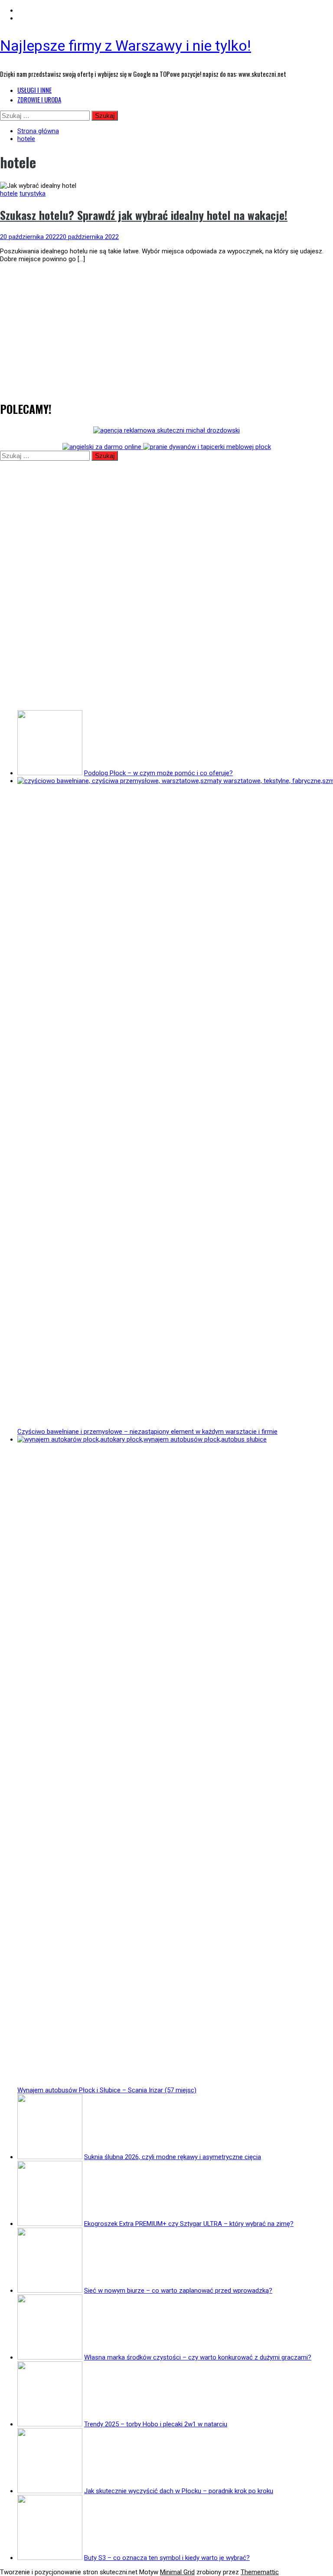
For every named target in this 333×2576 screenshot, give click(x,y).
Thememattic (260, 2572)
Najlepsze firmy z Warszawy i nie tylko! (126, 46)
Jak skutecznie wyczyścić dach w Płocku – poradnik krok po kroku (179, 2491)
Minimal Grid (177, 2572)
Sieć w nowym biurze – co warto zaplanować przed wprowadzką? (178, 2291)
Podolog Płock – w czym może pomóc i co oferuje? (158, 773)
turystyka (33, 193)
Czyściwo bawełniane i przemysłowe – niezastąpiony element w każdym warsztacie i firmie (147, 1432)
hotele (9, 193)
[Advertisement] (166, 330)
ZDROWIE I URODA (39, 99)
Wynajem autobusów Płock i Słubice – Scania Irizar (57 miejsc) (107, 2090)
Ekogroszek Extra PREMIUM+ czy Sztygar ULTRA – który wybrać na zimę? (189, 2224)
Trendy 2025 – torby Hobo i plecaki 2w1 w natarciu (156, 2424)
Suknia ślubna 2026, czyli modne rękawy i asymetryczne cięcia (173, 2157)
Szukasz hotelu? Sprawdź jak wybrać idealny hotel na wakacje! (144, 215)
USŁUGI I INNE (34, 90)
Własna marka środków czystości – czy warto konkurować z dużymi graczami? (198, 2357)
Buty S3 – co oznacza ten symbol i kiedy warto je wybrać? (167, 2558)
